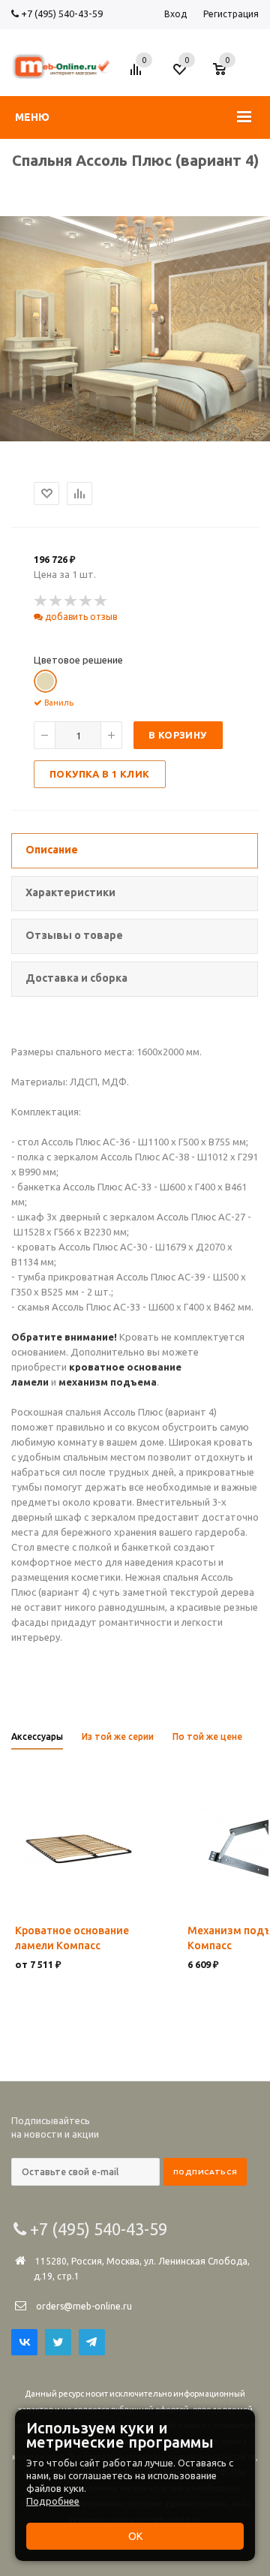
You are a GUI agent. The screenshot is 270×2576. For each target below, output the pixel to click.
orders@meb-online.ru (84, 2306)
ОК (135, 2536)
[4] (86, 601)
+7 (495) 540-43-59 (61, 14)
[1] (41, 601)
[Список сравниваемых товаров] (138, 75)
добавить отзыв (80, 617)
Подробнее (53, 2501)
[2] (56, 601)
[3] (71, 601)
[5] (101, 601)
